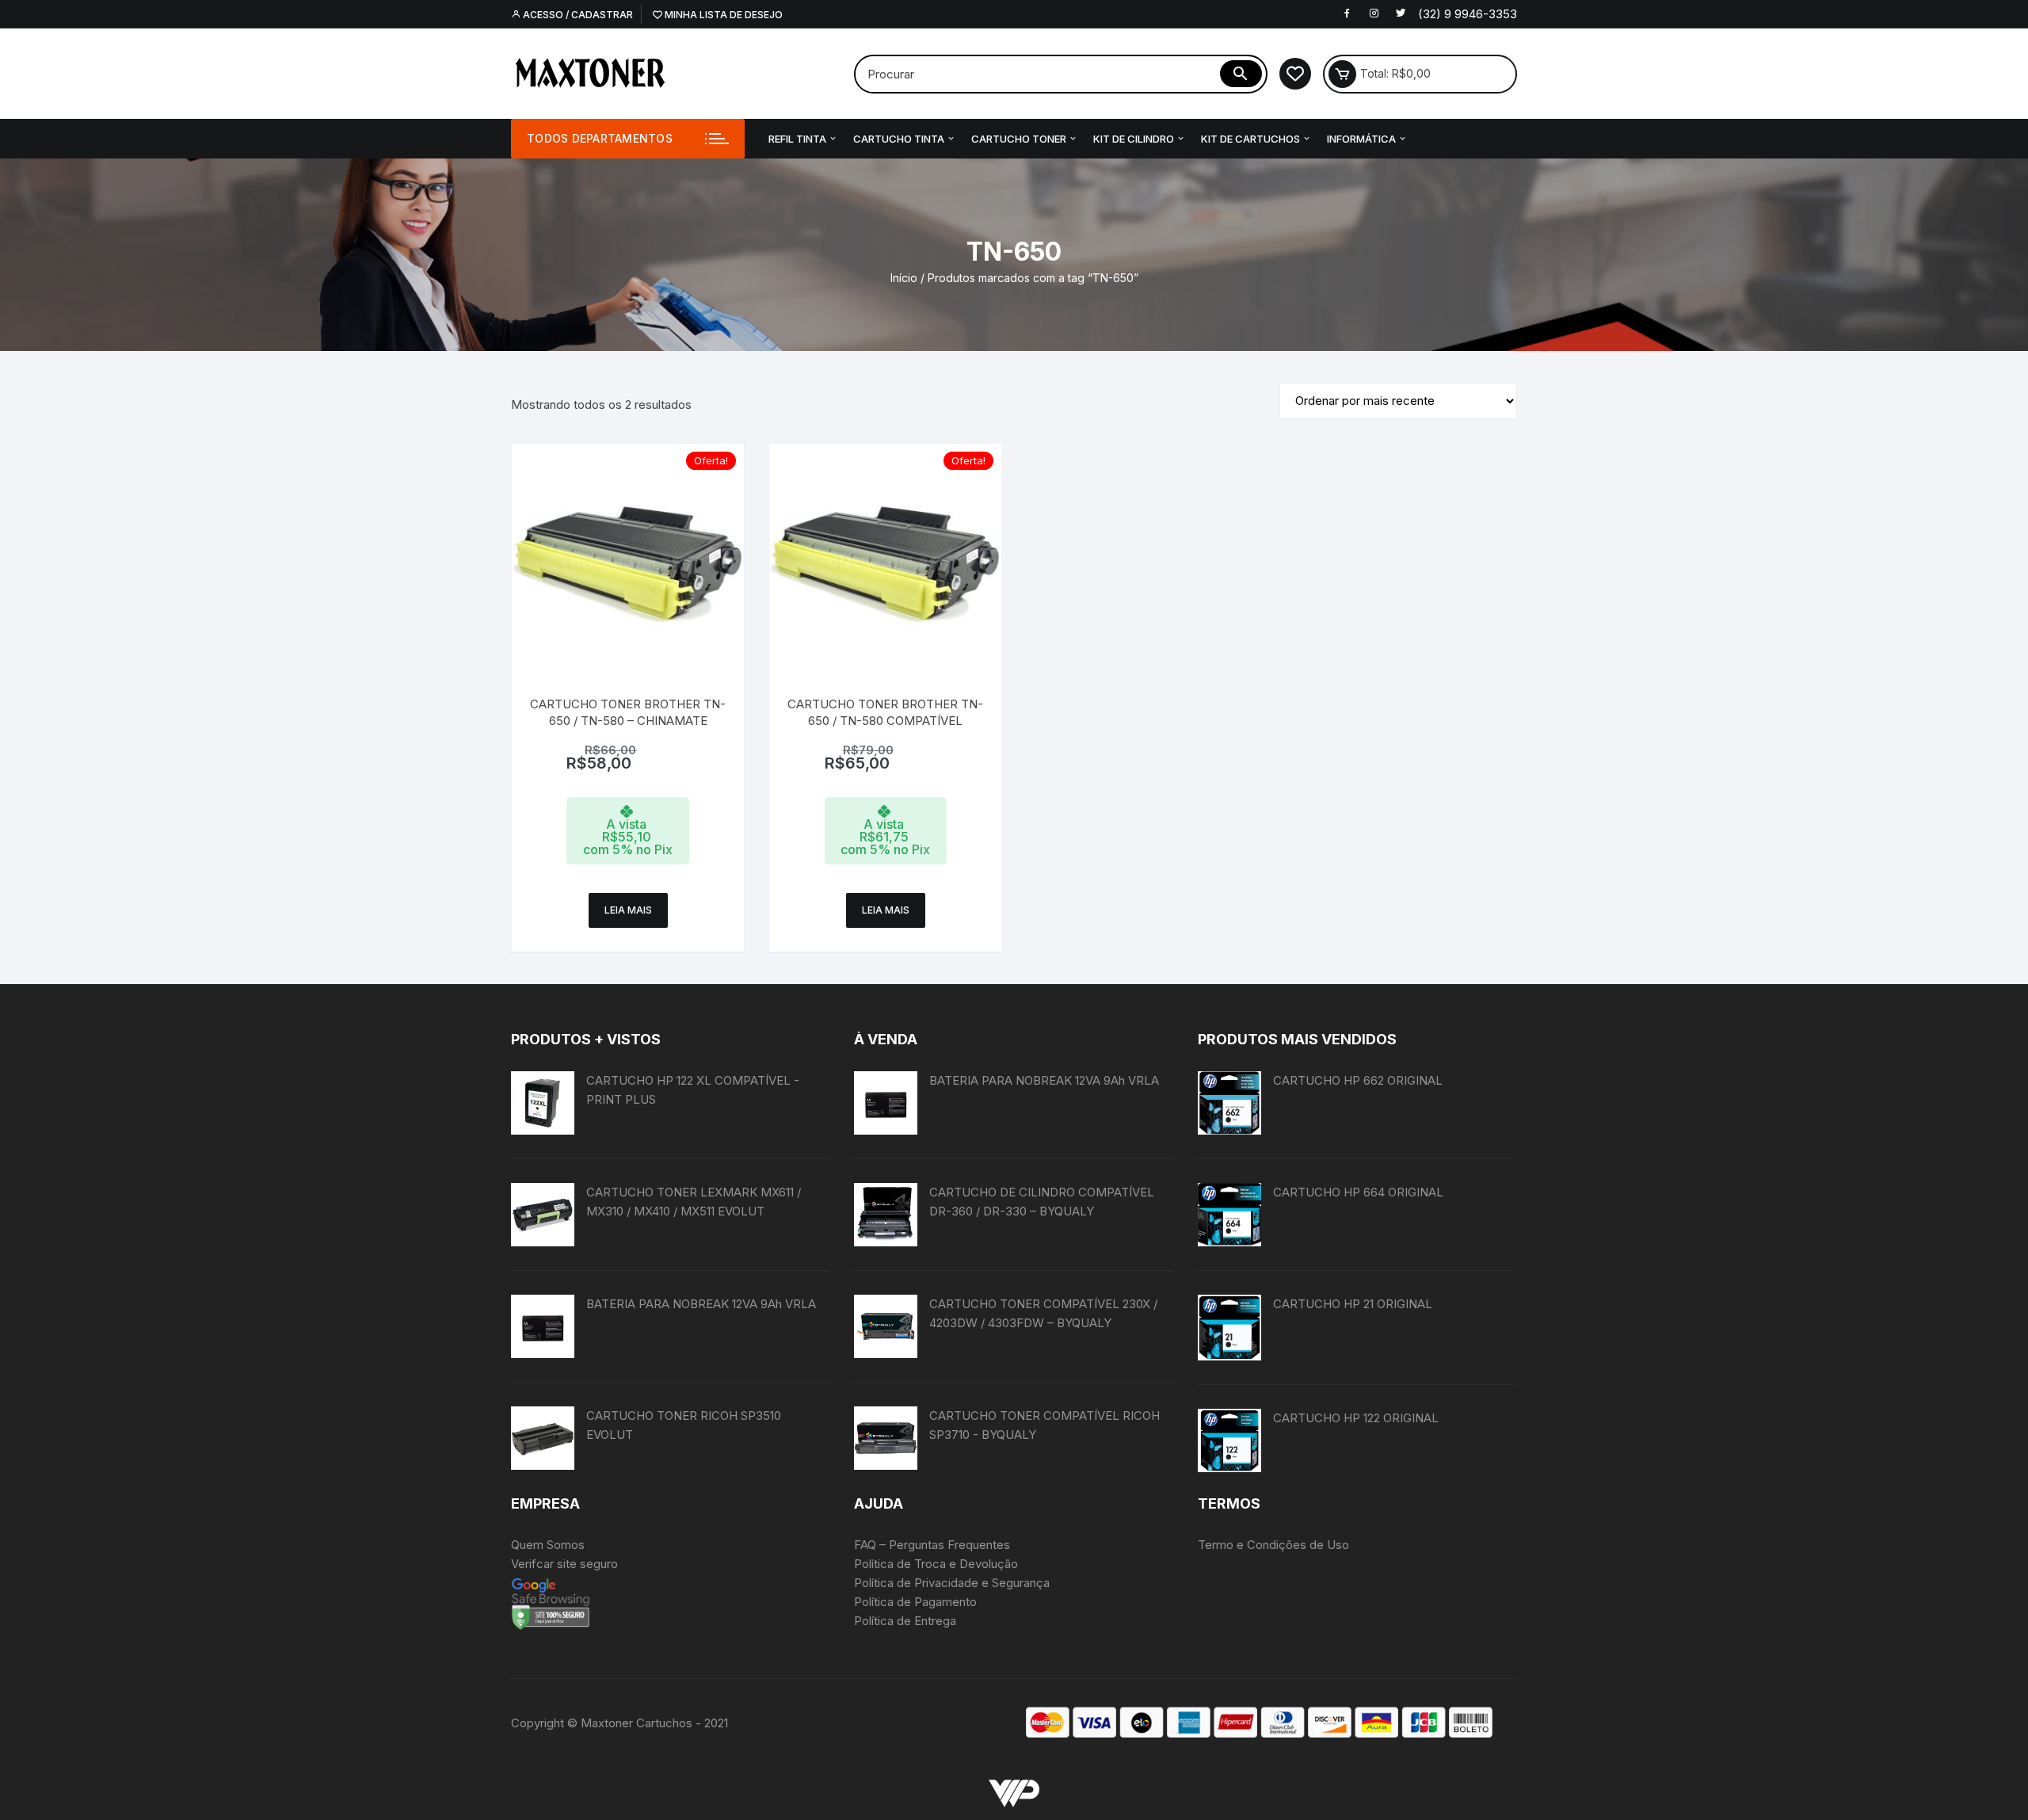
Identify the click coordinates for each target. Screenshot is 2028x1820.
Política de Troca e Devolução (936, 1564)
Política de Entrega (905, 1621)
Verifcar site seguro (564, 1564)
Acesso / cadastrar (577, 15)
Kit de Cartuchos (1250, 139)
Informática (1361, 139)
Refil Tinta (797, 139)
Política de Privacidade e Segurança (952, 1583)
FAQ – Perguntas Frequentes (932, 1545)
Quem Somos (548, 1545)
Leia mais (628, 910)
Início (904, 278)
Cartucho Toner (1019, 139)
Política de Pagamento (915, 1602)
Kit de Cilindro (1134, 139)
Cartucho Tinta (899, 139)
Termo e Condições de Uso (1273, 1545)
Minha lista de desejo (722, 15)
